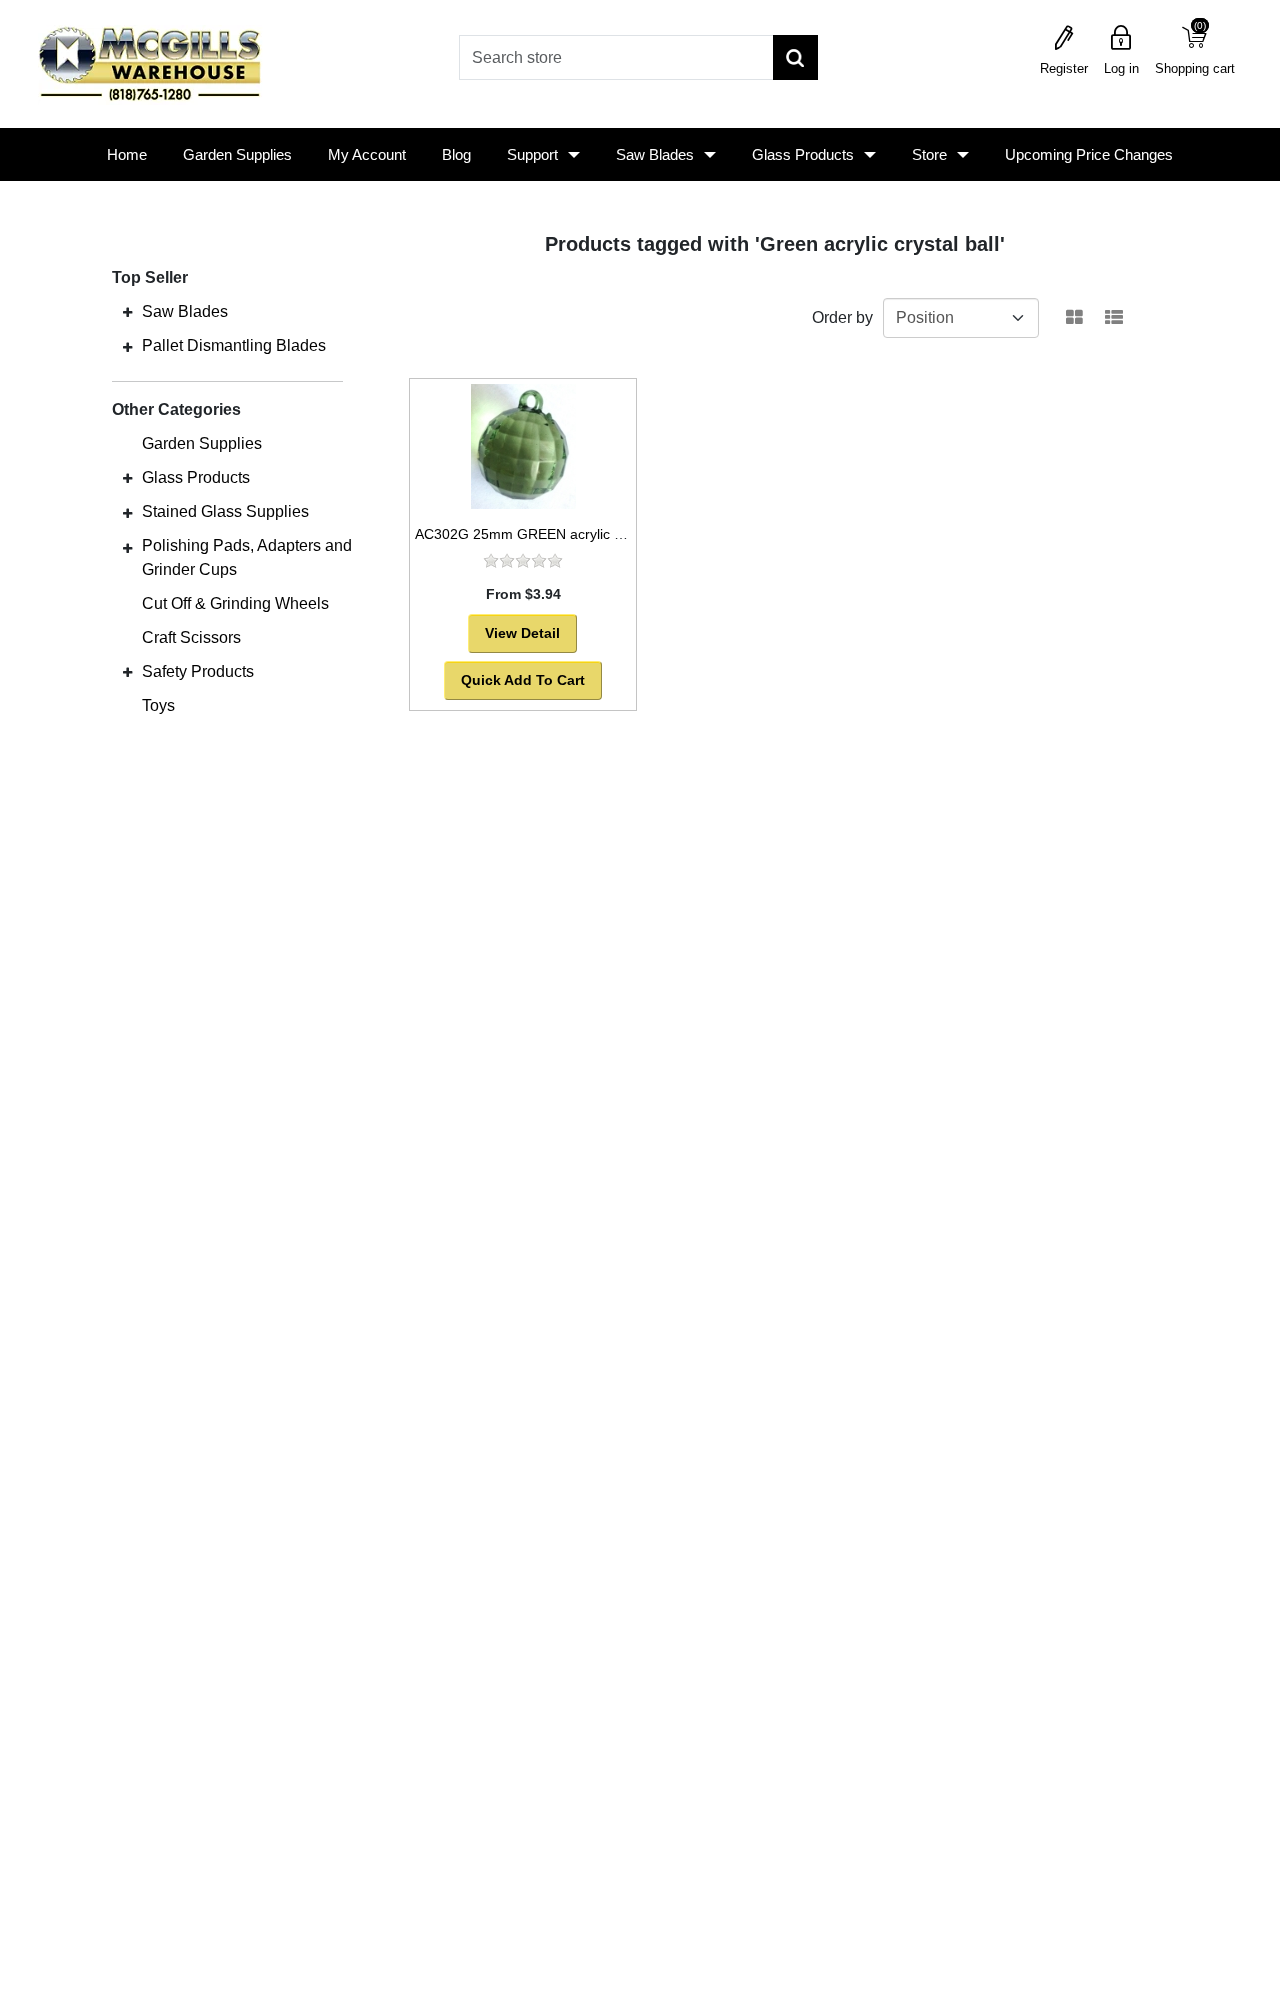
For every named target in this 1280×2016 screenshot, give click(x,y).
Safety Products (198, 671)
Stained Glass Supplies (225, 511)
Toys (158, 705)
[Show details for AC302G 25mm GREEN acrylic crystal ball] (523, 447)
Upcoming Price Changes (1089, 154)
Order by (842, 317)
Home (127, 154)
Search (795, 57)
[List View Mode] (1114, 318)
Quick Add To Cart (523, 680)
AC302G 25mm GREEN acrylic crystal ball (548, 534)
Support (532, 154)
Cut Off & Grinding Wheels (235, 603)
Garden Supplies (237, 154)
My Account (367, 154)
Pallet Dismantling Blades (234, 345)
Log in (1121, 68)
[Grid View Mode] (1074, 318)
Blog (456, 154)
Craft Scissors (191, 637)
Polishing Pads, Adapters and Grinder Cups (247, 557)
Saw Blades (655, 154)
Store (929, 154)
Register (1064, 68)
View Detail (522, 633)
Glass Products (803, 154)
